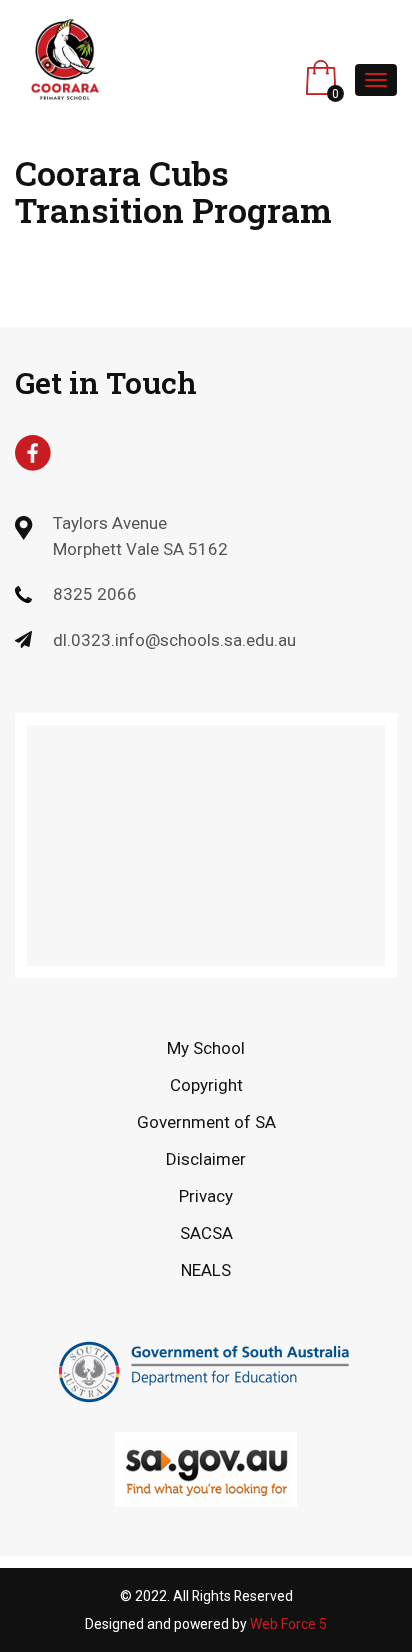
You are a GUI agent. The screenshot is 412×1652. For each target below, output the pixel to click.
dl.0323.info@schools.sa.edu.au (174, 640)
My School (206, 1048)
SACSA (206, 1233)
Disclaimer (206, 1159)
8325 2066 (95, 594)
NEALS (206, 1270)
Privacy (206, 1196)
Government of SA (206, 1122)
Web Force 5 (288, 1624)
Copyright (206, 1085)
